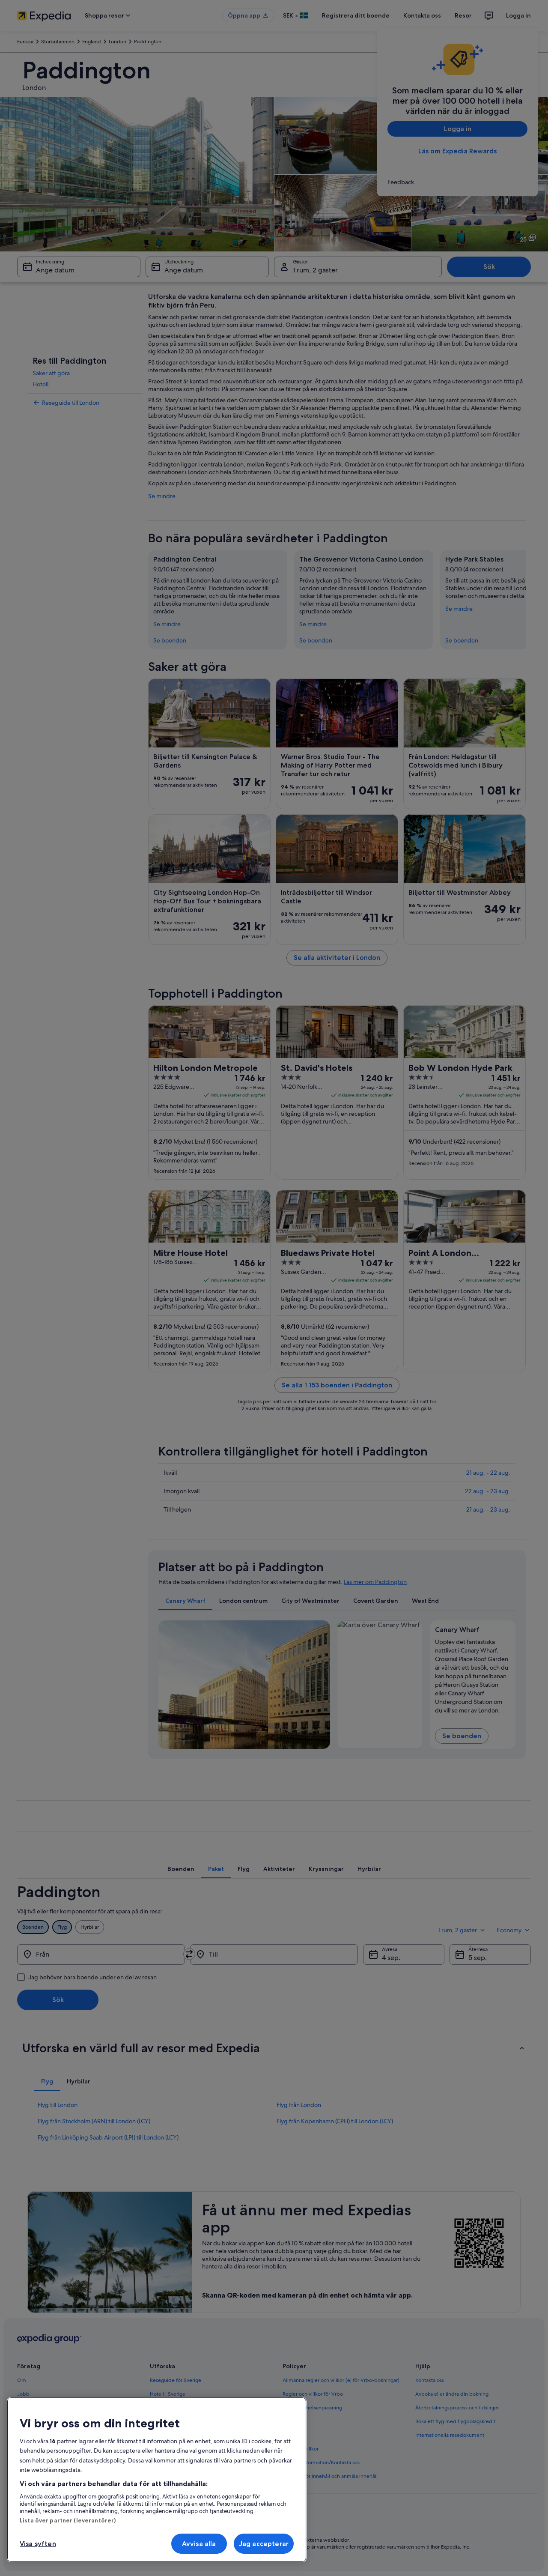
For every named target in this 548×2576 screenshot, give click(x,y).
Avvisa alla (199, 2544)
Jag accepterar (264, 2544)
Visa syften (38, 2544)
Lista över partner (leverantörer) (68, 2520)
